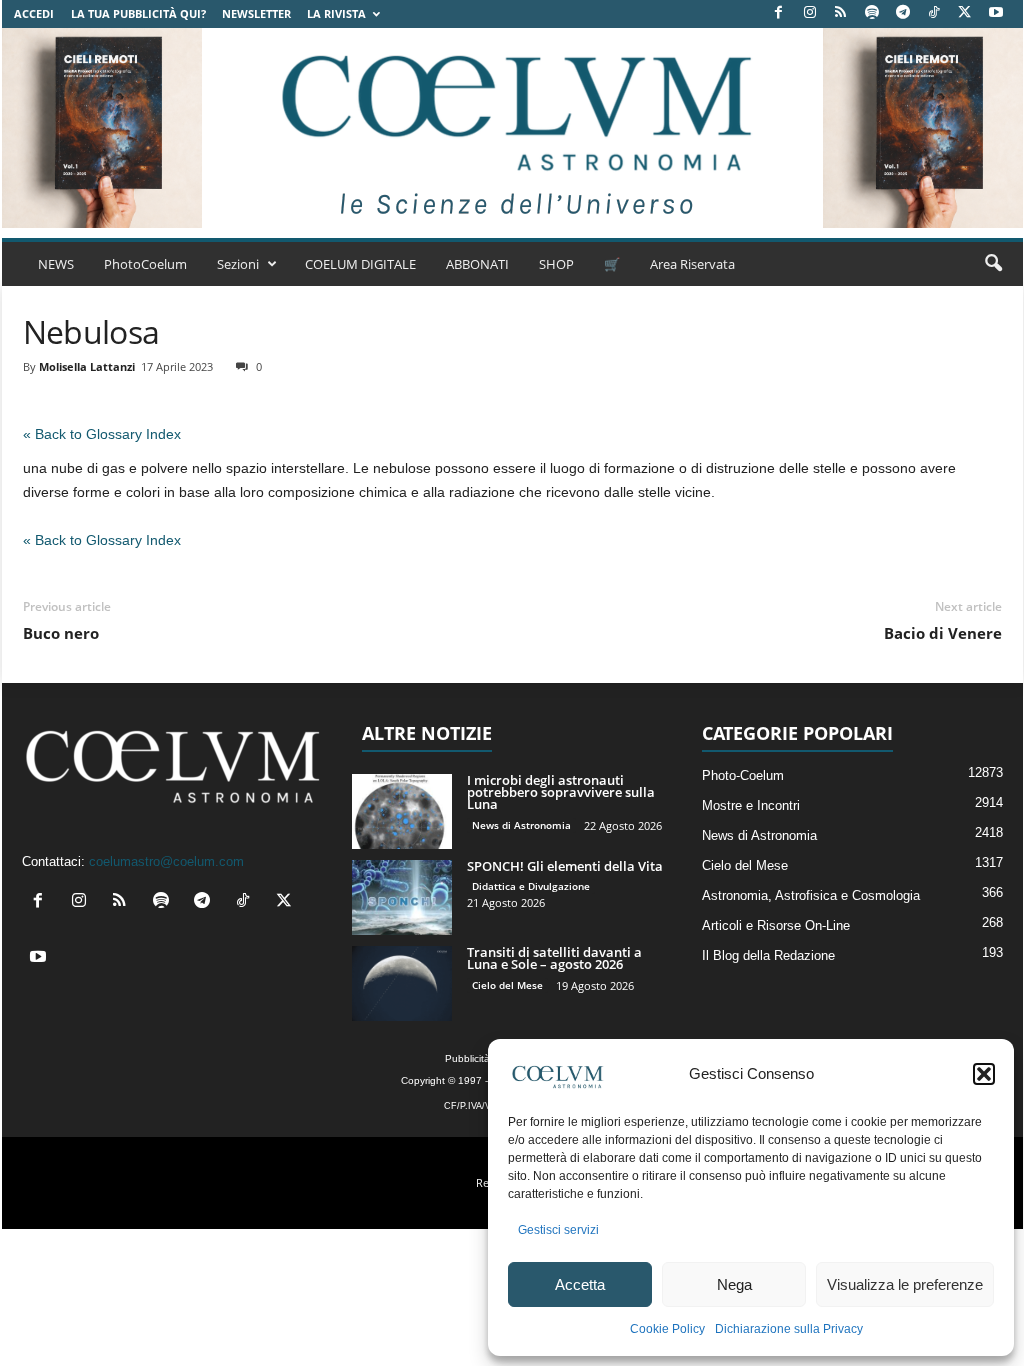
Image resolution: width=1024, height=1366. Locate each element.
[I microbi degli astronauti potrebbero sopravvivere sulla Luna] (402, 811)
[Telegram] (903, 13)
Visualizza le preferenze (905, 1284)
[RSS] (841, 13)
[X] (965, 13)
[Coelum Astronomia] (512, 128)
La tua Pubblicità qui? (138, 13)
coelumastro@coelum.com (166, 861)
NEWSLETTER (256, 13)
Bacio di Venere (943, 633)
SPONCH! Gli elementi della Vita (565, 866)
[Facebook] (779, 13)
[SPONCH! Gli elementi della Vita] (402, 897)
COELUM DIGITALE (360, 264)
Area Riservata (692, 264)
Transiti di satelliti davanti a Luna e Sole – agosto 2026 (554, 958)
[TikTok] (934, 13)
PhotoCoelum (145, 264)
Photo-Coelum (743, 775)
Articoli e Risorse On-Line (776, 925)
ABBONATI (477, 264)
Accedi (34, 13)
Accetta (580, 1284)
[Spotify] (872, 13)
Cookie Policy (667, 1329)
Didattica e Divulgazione (531, 886)
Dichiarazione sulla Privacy (789, 1329)
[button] (984, 1074)
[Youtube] (996, 13)
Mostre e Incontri (751, 805)
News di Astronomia (521, 825)
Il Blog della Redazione (768, 955)
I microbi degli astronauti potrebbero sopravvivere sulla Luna (561, 792)
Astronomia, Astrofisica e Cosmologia (811, 895)
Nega (734, 1284)
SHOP (556, 264)
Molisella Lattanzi (87, 366)
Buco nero (61, 633)
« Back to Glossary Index (102, 434)
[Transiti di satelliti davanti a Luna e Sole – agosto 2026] (402, 983)
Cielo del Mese (507, 985)
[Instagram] (810, 13)
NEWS (56, 264)
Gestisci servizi (558, 1230)
